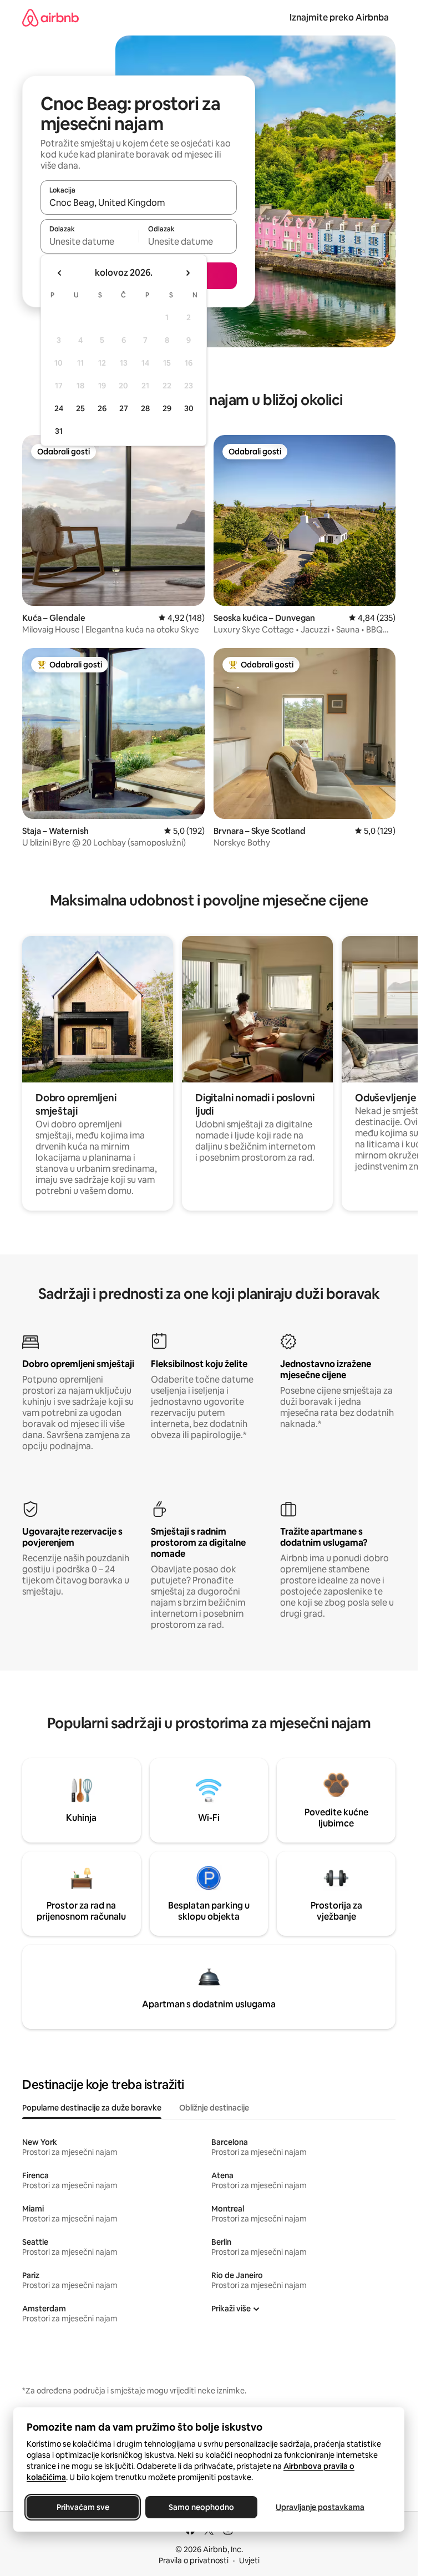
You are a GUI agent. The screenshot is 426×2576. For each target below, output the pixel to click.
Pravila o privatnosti (194, 2560)
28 (145, 408)
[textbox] (90, 241)
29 (167, 408)
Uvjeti (249, 2560)
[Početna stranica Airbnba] (50, 17)
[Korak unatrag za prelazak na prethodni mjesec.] (60, 273)
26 (102, 408)
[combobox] (139, 203)
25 (80, 408)
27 (124, 408)
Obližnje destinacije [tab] (214, 2108)
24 (59, 408)
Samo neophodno (201, 2507)
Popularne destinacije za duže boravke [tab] (92, 2108)
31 (59, 431)
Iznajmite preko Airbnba (339, 17)
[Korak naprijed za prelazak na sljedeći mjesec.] (187, 273)
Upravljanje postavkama (320, 2507)
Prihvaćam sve (83, 2507)
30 (189, 408)
